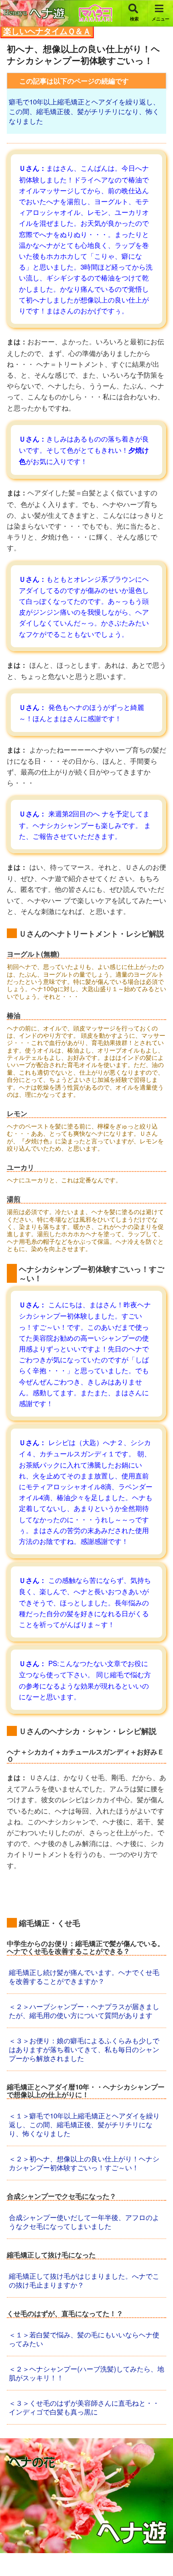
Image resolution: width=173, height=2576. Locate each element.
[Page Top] (160, 2553)
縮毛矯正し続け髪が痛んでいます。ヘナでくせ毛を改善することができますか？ (84, 1976)
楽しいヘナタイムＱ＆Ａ (47, 31)
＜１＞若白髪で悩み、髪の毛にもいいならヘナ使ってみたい (84, 2339)
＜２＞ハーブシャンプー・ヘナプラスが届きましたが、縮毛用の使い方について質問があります (84, 2011)
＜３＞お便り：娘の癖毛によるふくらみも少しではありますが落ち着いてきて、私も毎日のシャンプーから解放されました (84, 2049)
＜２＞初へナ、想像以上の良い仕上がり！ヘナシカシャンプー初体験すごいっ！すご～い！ (84, 2163)
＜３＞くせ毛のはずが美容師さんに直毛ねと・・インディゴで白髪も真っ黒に (84, 2407)
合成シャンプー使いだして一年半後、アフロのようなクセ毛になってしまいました (84, 2221)
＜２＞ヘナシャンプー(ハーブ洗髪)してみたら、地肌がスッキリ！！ (86, 2373)
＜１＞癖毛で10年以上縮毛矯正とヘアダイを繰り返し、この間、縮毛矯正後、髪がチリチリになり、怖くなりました (84, 2124)
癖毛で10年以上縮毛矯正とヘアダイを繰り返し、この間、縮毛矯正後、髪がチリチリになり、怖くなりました (84, 111)
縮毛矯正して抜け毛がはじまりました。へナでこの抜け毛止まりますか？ (84, 2280)
